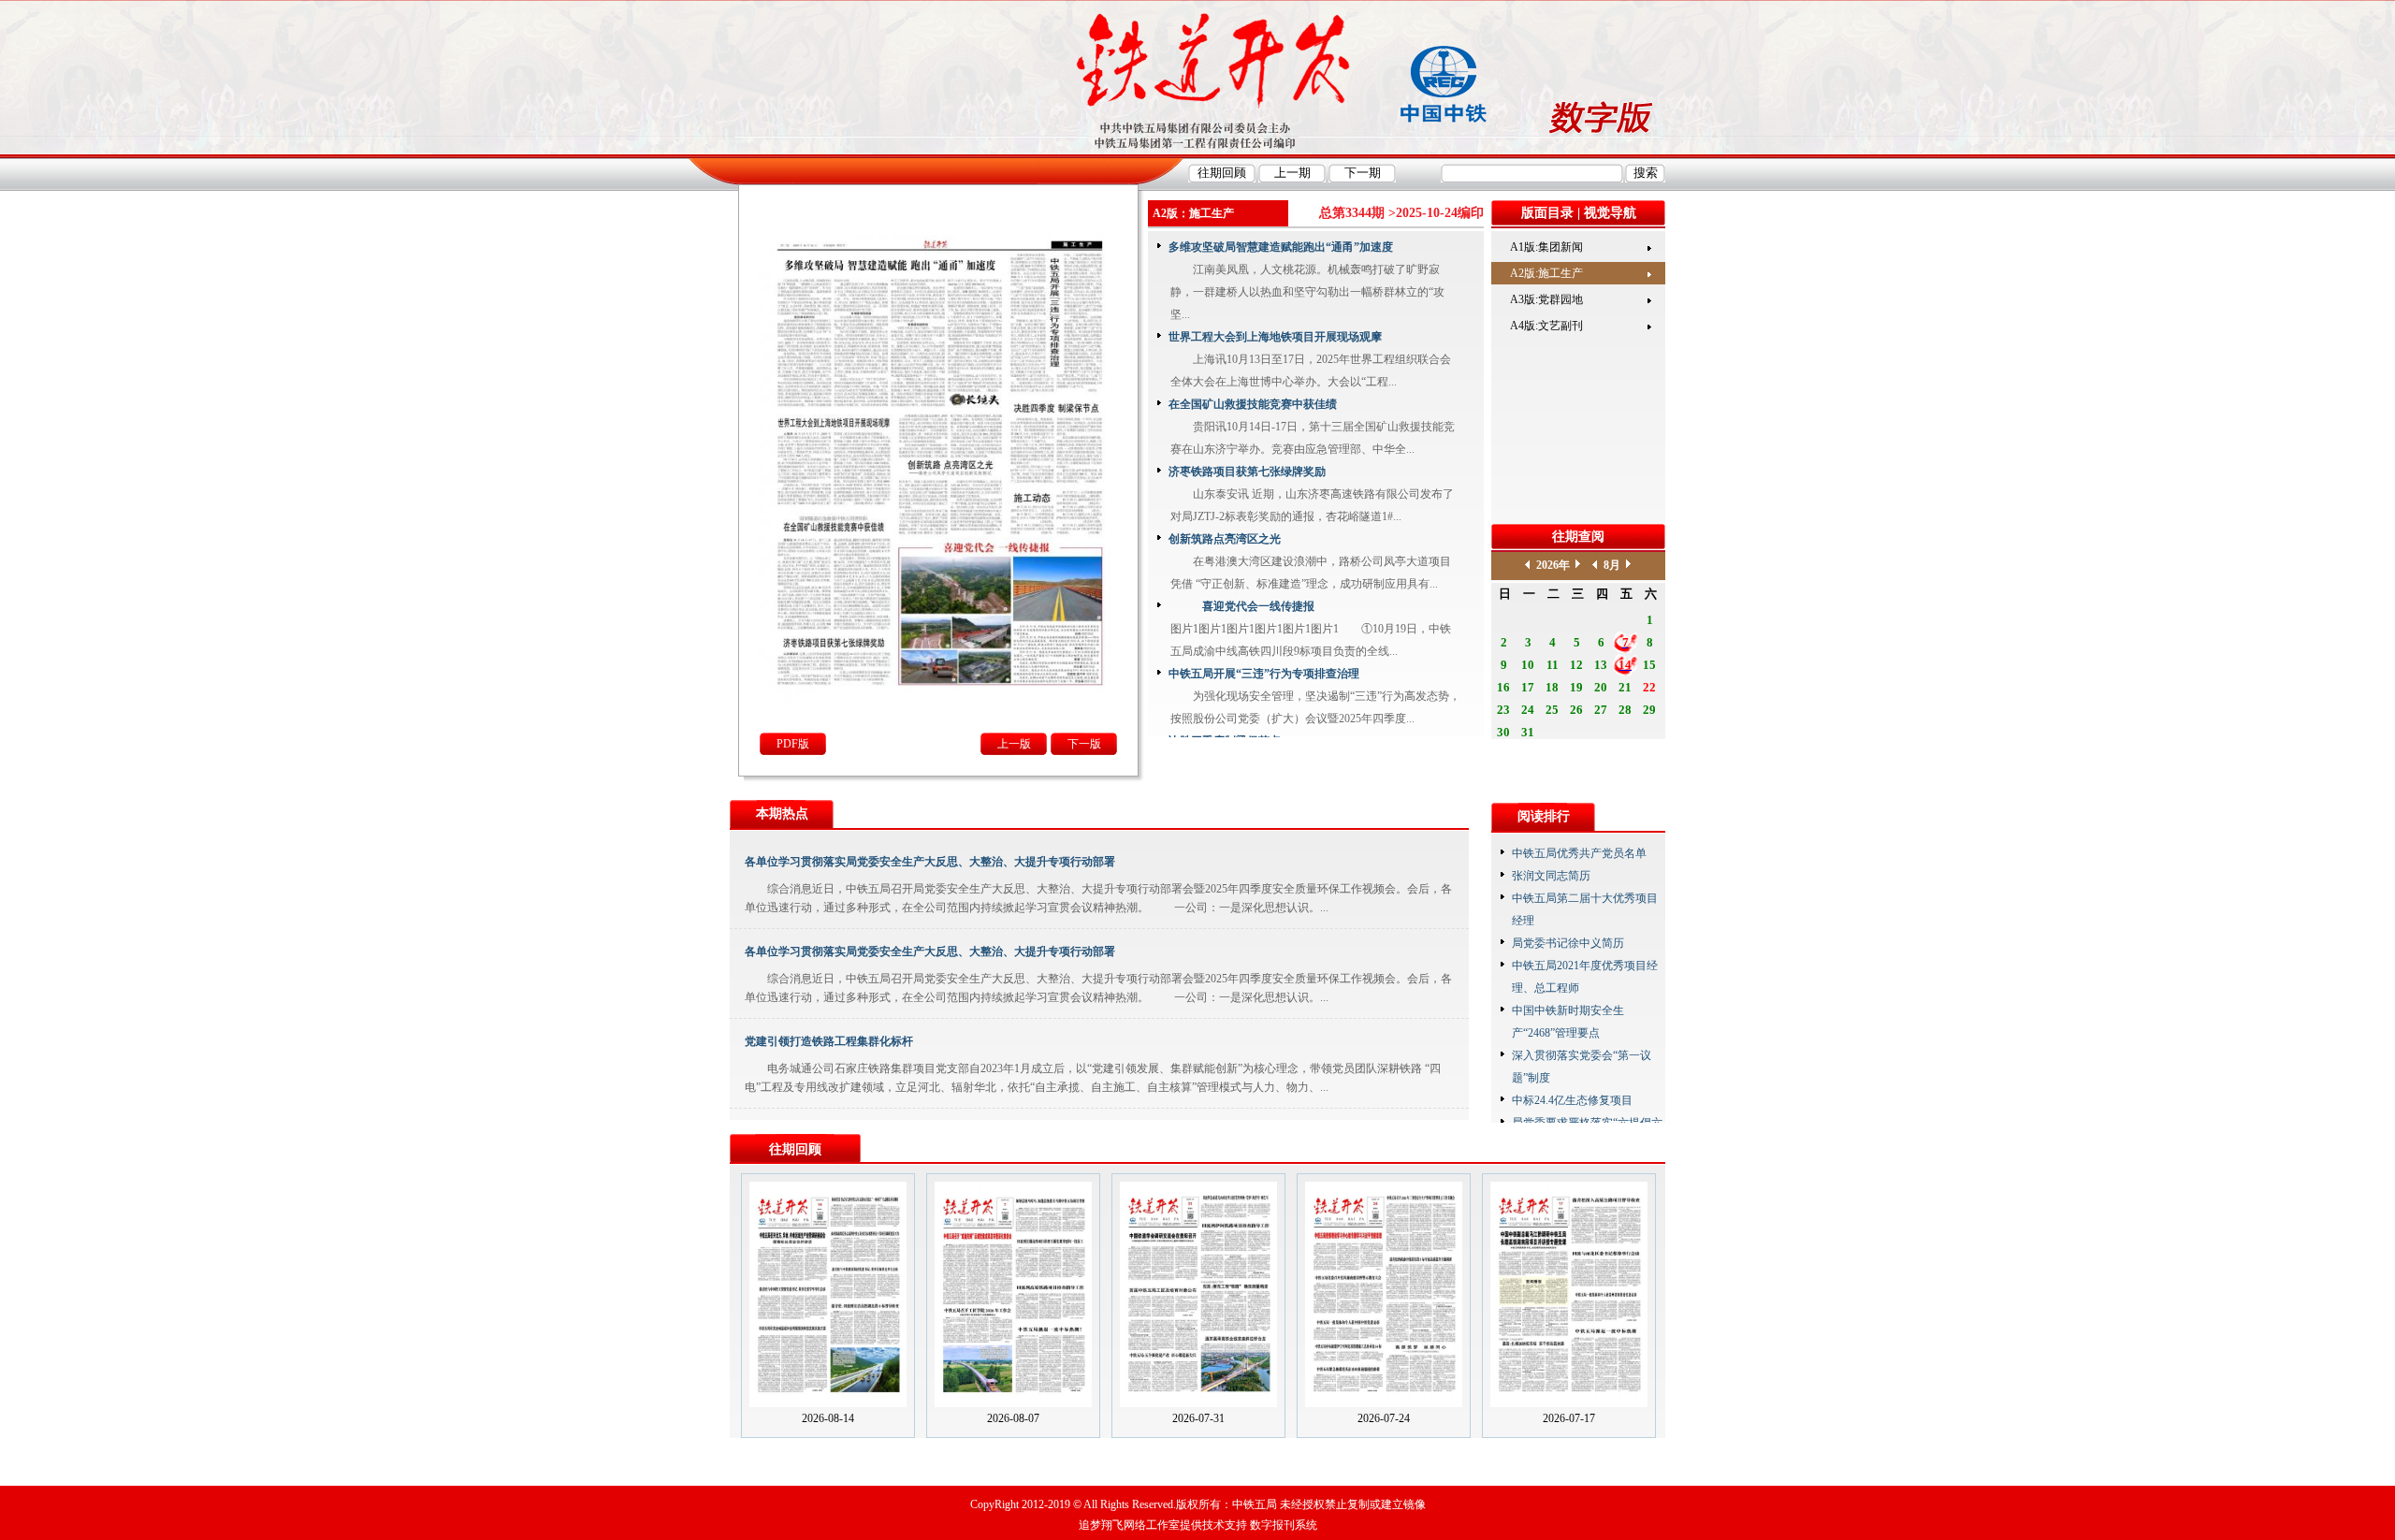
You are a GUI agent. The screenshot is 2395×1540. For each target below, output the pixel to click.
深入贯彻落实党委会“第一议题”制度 (1582, 1067)
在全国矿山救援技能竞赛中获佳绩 (1253, 404)
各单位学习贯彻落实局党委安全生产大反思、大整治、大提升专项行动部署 (930, 862)
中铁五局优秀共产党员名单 (1579, 853)
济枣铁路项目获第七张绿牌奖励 (1247, 472)
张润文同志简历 (1551, 876)
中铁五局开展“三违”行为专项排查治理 (1264, 674)
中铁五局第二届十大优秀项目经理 (1585, 909)
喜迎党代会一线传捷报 (1241, 606)
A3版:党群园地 (1546, 299)
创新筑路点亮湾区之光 (1225, 539)
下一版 (1084, 744)
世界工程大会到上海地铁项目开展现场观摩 (1275, 337)
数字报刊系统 (1284, 1525)
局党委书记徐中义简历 (1568, 943)
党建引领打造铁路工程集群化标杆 (829, 1041)
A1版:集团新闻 (1546, 247)
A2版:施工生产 (1546, 273)
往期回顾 (795, 1149)
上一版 (1014, 744)
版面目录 (1547, 213)
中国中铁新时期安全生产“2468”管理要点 (1568, 1022)
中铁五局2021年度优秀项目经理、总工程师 (1585, 977)
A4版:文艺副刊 (1546, 326)
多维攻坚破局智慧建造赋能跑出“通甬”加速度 (1281, 247)
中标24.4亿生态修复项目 (1572, 1100)
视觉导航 (1610, 213)
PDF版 (793, 744)
